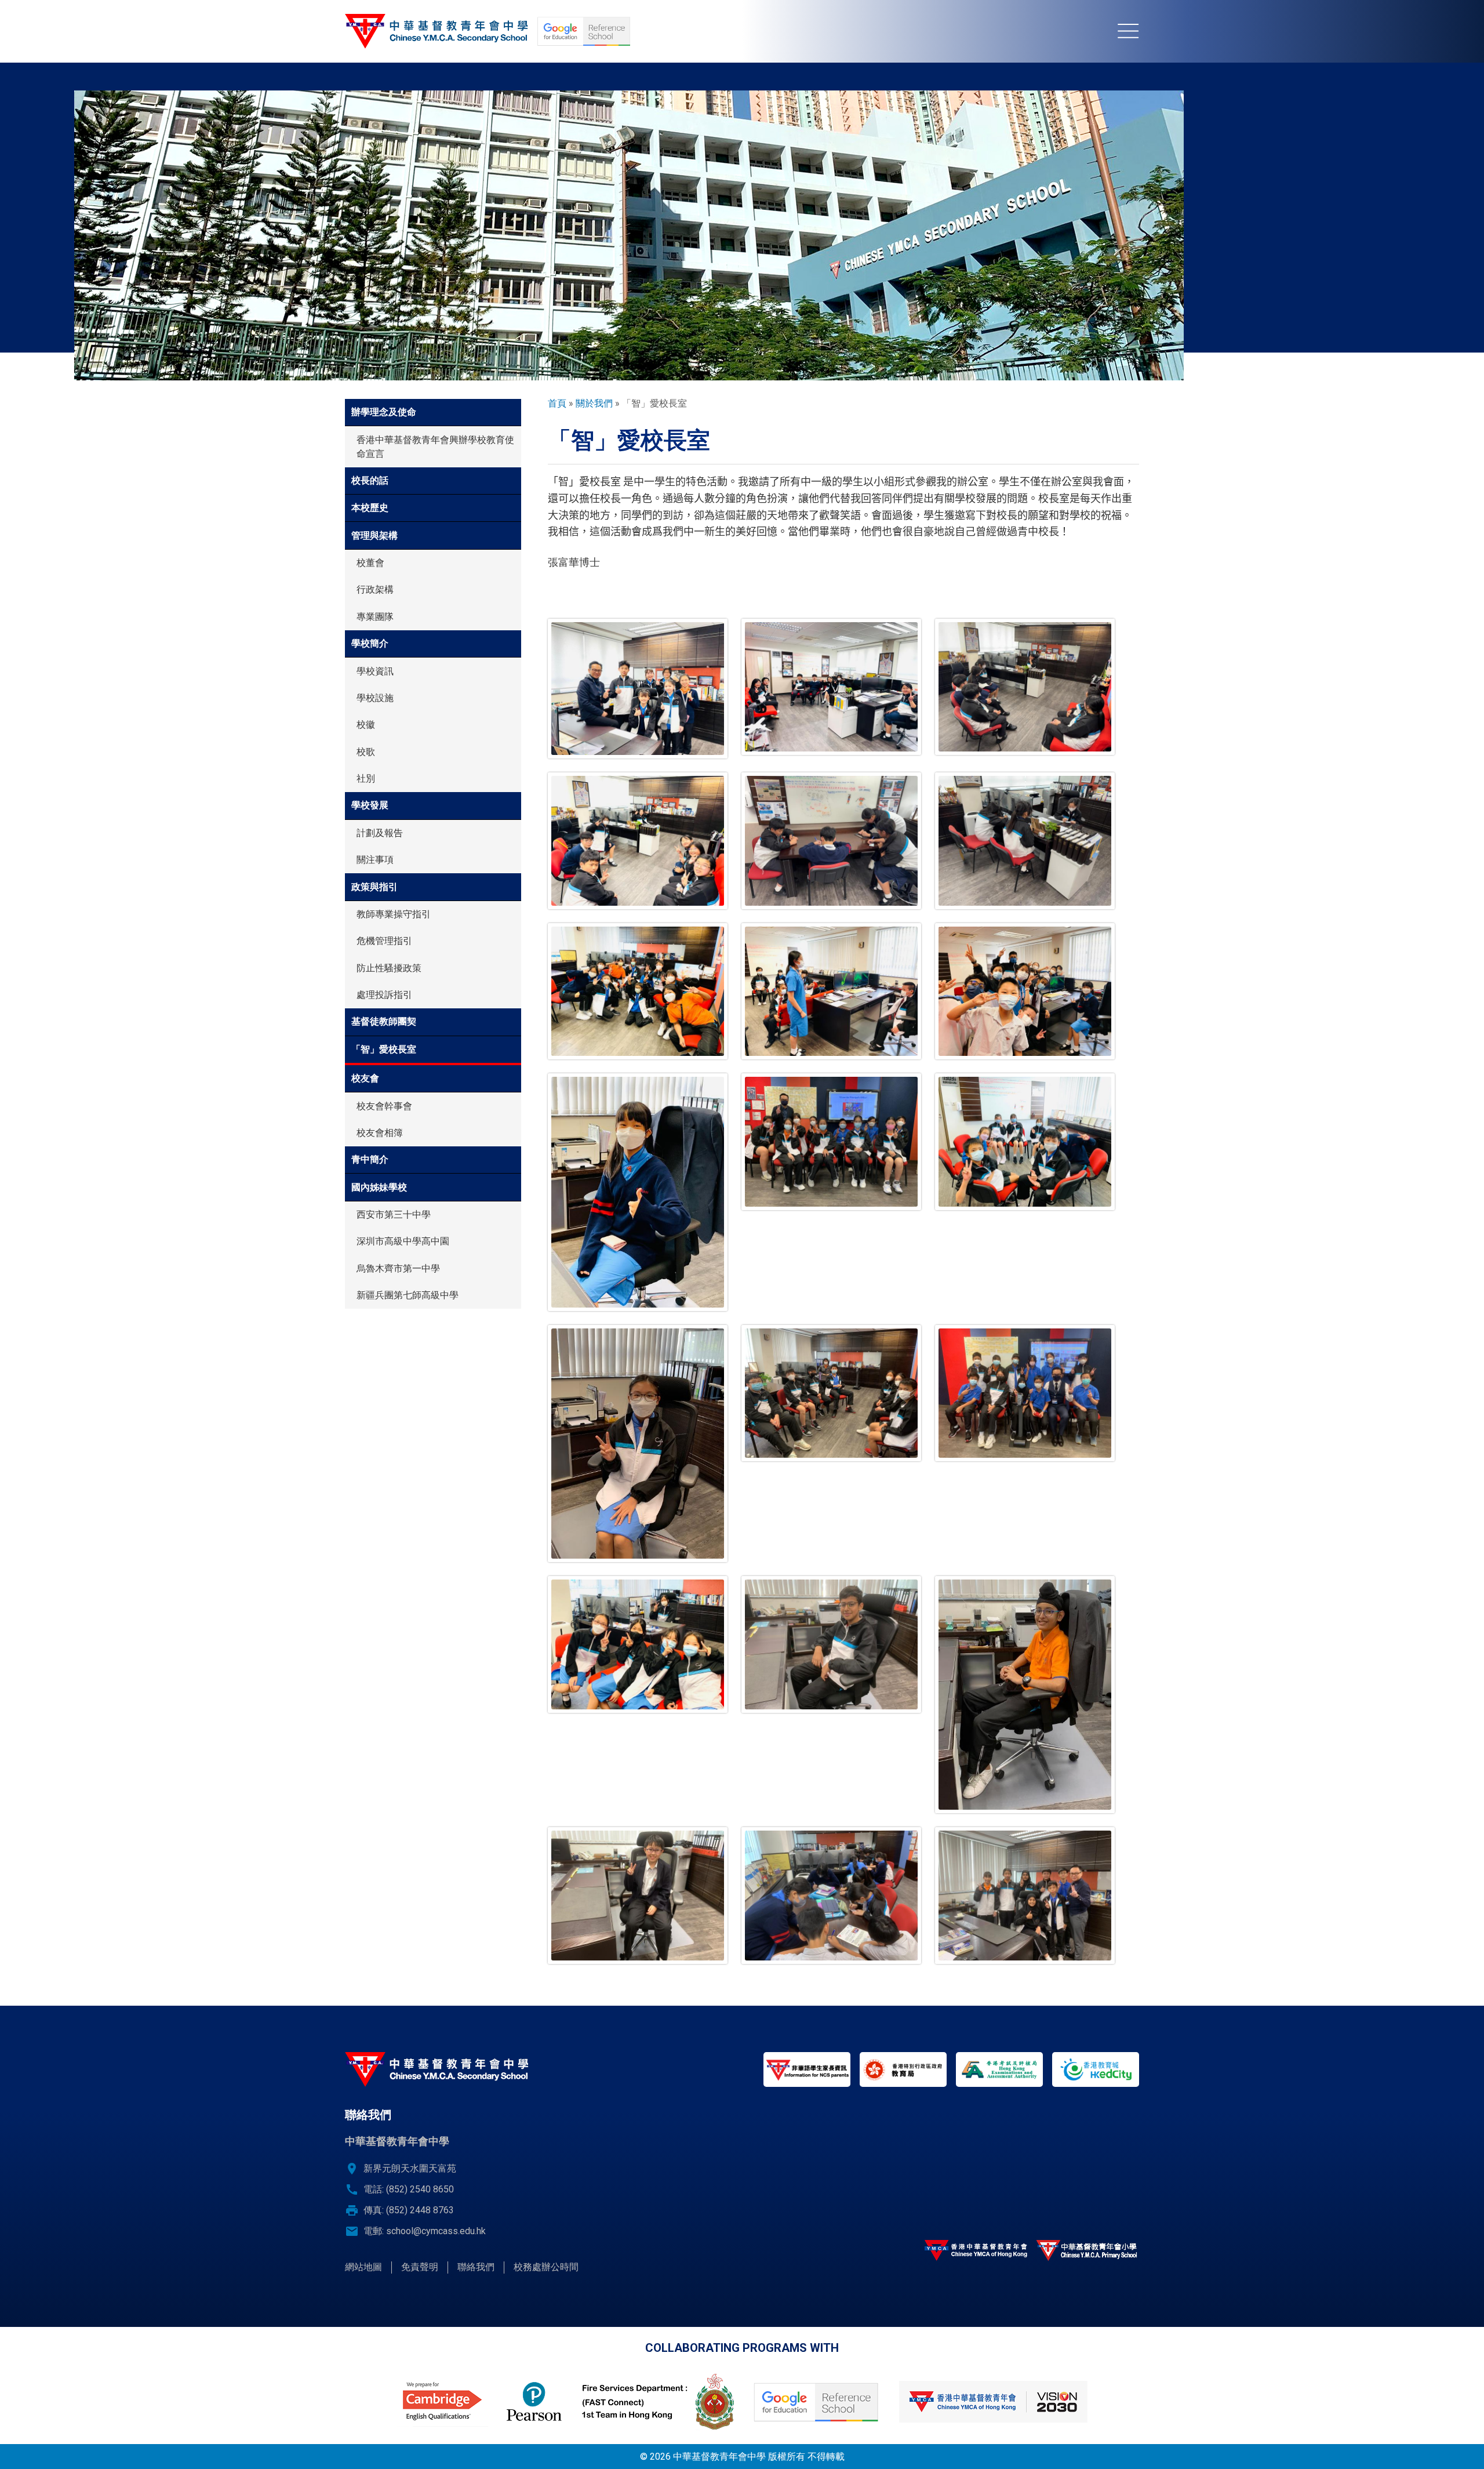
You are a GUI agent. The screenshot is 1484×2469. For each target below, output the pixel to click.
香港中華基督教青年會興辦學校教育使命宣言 (435, 447)
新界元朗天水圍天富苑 (410, 2168)
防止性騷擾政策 (389, 968)
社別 (366, 778)
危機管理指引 (384, 941)
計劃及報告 (380, 833)
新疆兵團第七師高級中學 (408, 1295)
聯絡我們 (476, 2267)
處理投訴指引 (384, 995)
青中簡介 (370, 1159)
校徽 (366, 725)
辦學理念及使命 (384, 412)
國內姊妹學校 (379, 1187)
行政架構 (375, 589)
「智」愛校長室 (384, 1049)
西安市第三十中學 (394, 1214)
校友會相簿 (380, 1133)
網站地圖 (363, 2267)
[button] (638, 689)
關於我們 (594, 403)
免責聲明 (420, 2267)
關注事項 (375, 860)
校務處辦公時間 (546, 2267)
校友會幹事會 (384, 1106)
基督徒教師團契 (384, 1021)
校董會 (370, 563)
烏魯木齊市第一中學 (398, 1268)
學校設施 (375, 698)
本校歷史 (370, 508)
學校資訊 (375, 671)
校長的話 (370, 480)
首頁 (557, 403)
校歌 (366, 752)
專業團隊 (375, 617)
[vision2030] (993, 2402)
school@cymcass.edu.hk (436, 2231)
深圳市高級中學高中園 (403, 1241)
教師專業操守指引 (394, 914)
